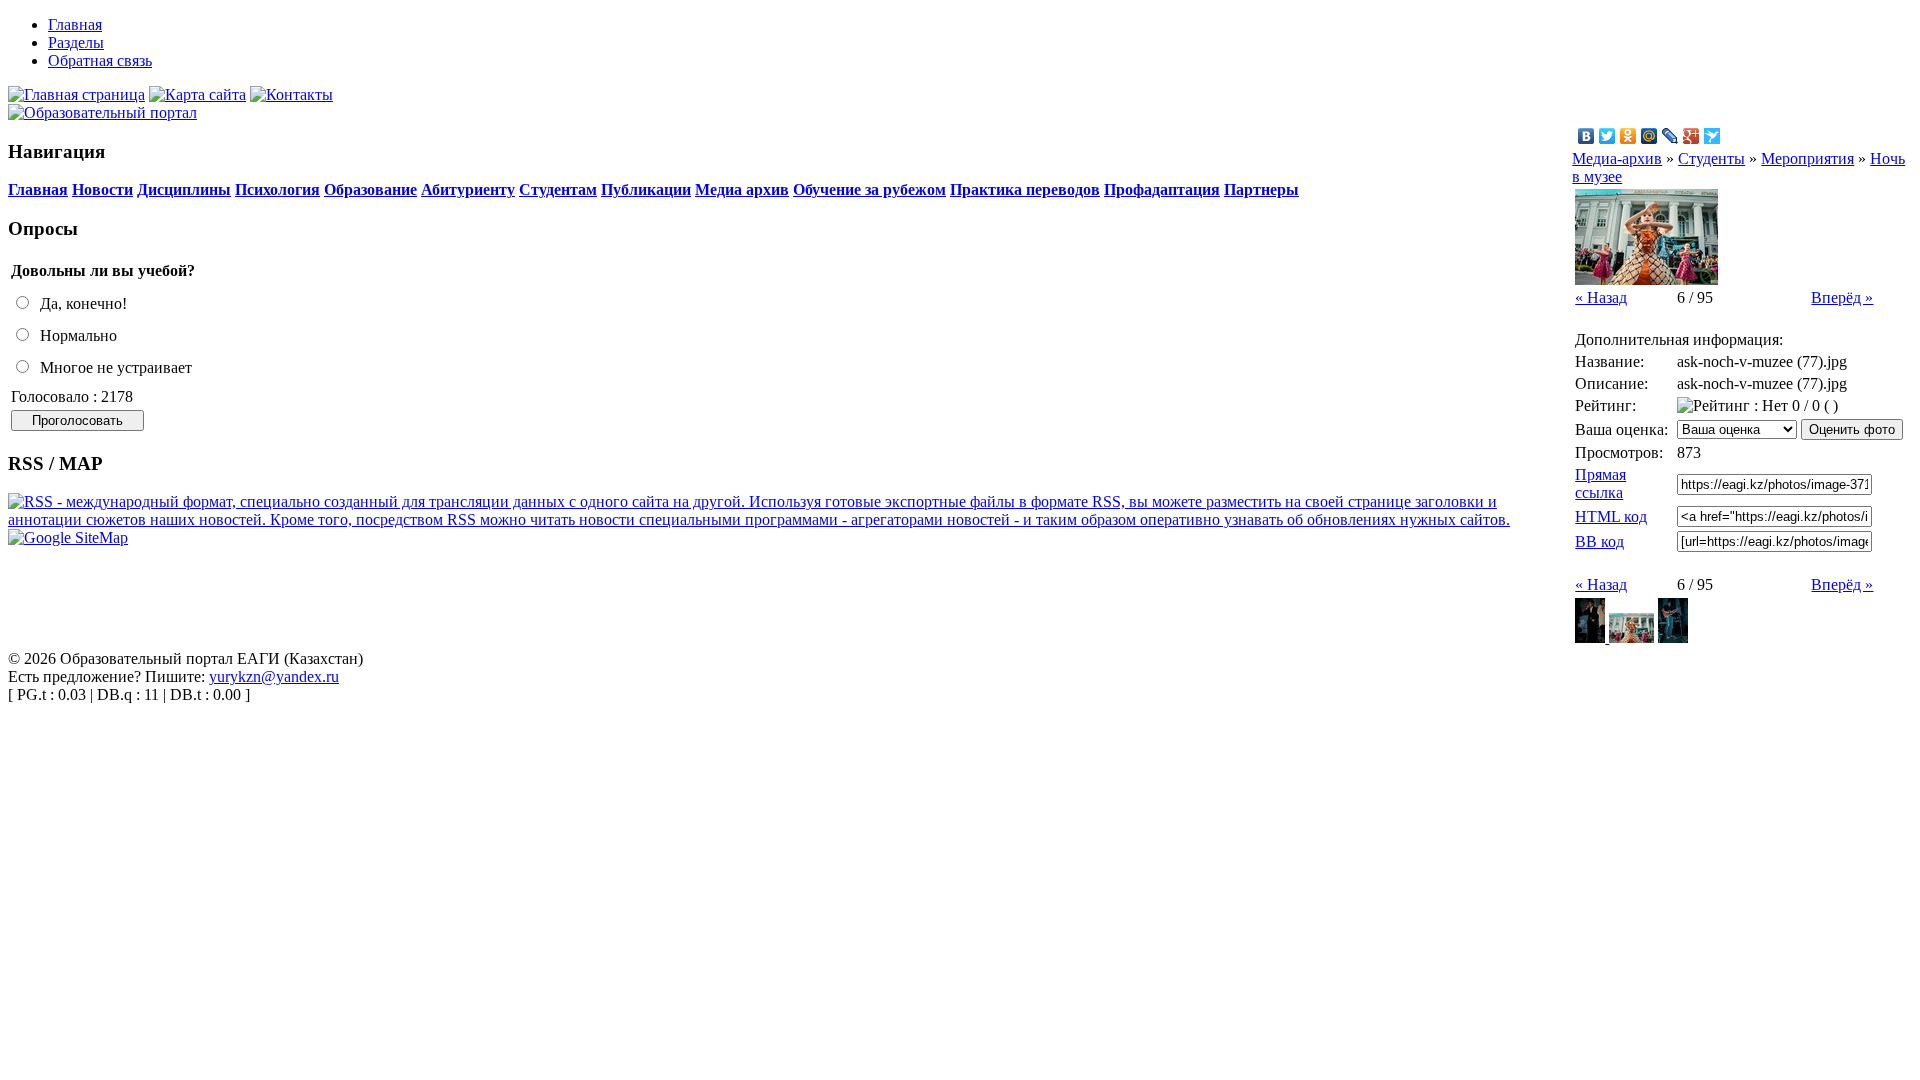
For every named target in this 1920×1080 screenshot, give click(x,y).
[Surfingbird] (1712, 136)
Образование (370, 189)
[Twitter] (1607, 136)
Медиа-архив (1617, 158)
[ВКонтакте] (1586, 136)
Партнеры (1261, 189)
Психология (277, 189)
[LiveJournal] (1670, 136)
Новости (102, 189)
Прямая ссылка (1600, 483)
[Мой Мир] (1649, 136)
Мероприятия (1807, 158)
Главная (38, 189)
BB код (1599, 541)
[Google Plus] (1691, 136)
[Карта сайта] (197, 94)
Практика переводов (1025, 189)
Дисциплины (184, 189)
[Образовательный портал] (102, 112)
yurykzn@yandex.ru (274, 676)
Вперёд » (1842, 297)
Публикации (646, 189)
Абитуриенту (468, 189)
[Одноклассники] (1628, 136)
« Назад (1601, 297)
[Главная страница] (76, 94)
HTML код (1611, 516)
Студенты (1711, 158)
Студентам (558, 189)
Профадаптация (1162, 189)
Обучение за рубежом (869, 189)
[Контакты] (291, 94)
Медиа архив (742, 189)
